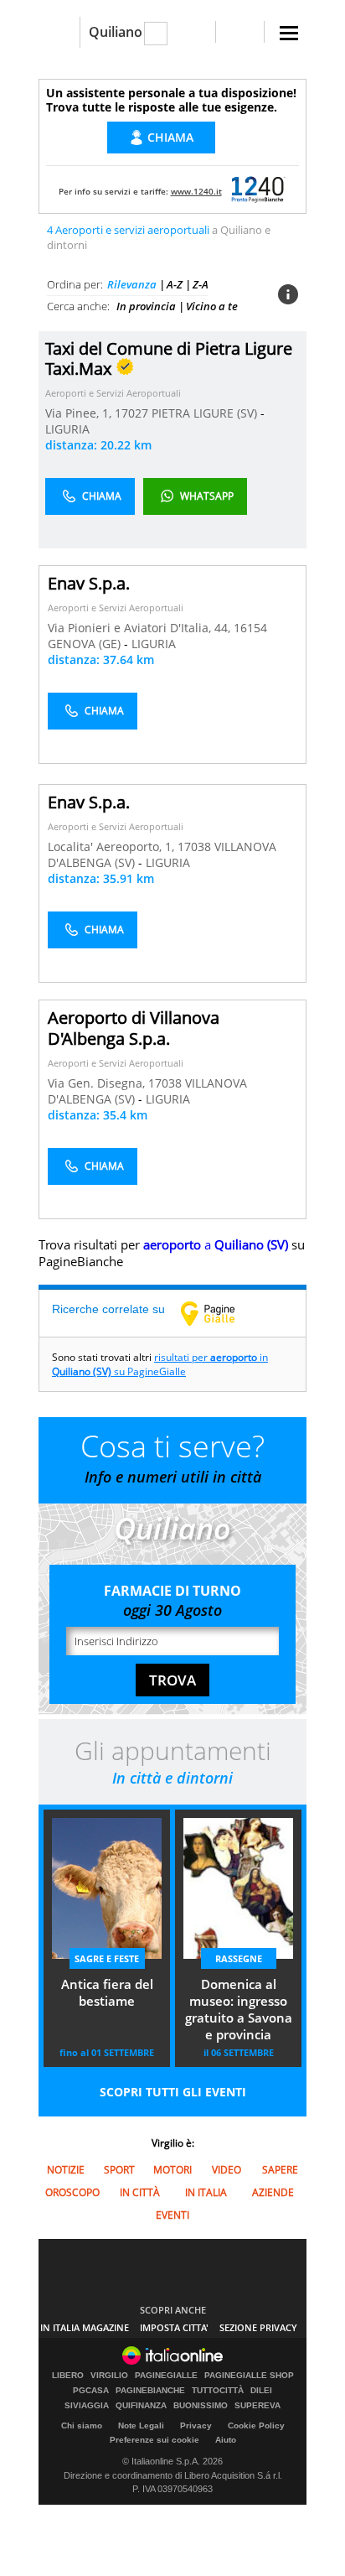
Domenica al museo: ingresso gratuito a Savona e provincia (239, 2009)
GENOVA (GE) (86, 644)
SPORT (119, 2170)
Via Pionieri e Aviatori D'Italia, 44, (141, 628)
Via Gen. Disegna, (98, 1083)
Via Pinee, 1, (80, 413)
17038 (194, 847)
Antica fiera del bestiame (107, 1992)
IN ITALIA (206, 2192)
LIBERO (68, 2376)
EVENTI (172, 2215)
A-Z (175, 284)
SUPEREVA (257, 2406)
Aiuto (226, 2440)
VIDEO (227, 2170)
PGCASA (91, 2391)
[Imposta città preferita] (59, 32)
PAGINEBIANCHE (150, 2391)
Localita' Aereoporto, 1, (113, 847)
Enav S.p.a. (89, 583)
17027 (131, 413)
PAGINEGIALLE (166, 2376)
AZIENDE (273, 2192)
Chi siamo (82, 2425)
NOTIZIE (66, 2170)
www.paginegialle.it (220, 1313)
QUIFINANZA (141, 2406)
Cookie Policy (256, 2425)
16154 (250, 628)
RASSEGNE (239, 1958)
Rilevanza (132, 284)
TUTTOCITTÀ (218, 2391)
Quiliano (116, 32)
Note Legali (141, 2425)
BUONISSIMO (201, 2406)
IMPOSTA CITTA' (174, 2327)
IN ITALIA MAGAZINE (85, 2327)
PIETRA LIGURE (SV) (206, 413)
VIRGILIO (109, 2376)
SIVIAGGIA (87, 2406)
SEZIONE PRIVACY (258, 2327)
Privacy (196, 2425)
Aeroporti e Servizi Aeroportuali (113, 393)
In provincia (146, 306)
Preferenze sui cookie (154, 2440)
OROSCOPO (72, 2192)
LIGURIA (67, 429)
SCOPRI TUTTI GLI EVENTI (173, 2092)
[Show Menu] (289, 33)
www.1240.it (196, 191)
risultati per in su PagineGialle (160, 1364)
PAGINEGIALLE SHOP (249, 2376)
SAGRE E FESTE (107, 1958)
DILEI (261, 2391)
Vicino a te (212, 306)
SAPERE (280, 2170)
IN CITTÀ (140, 2192)
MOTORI (172, 2170)
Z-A (201, 284)
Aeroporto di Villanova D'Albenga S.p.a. (134, 1028)
